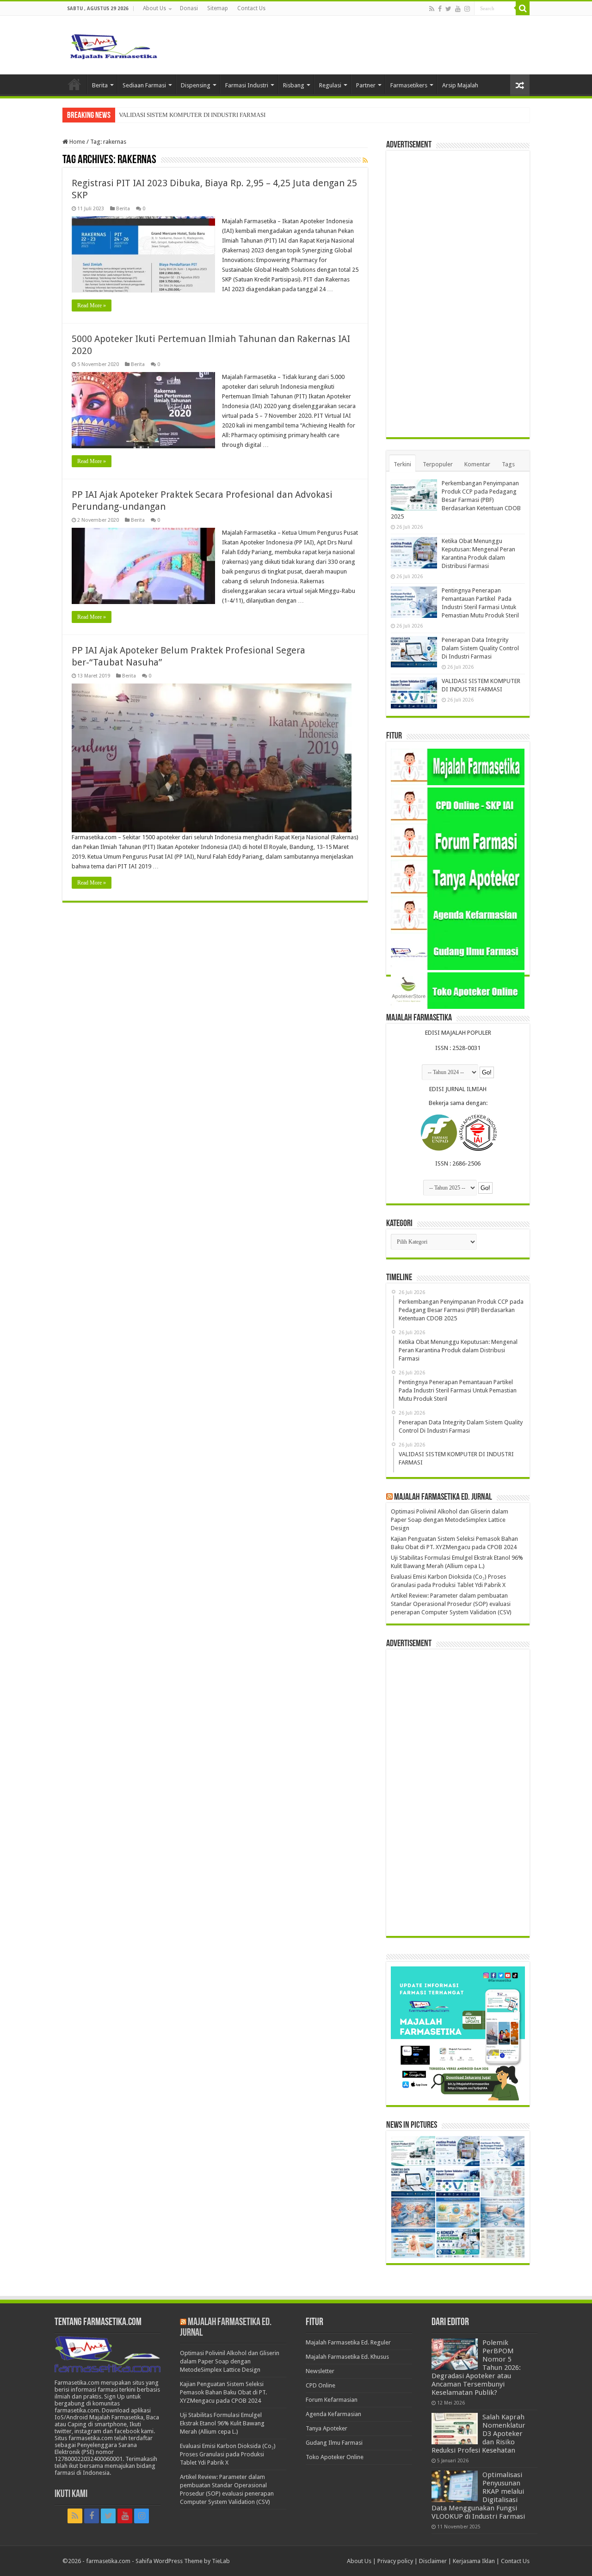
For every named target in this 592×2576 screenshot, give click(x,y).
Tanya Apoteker (327, 2428)
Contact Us (251, 8)
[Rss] (432, 9)
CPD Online (321, 2385)
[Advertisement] (458, 294)
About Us (154, 8)
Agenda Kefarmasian (333, 2414)
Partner (366, 85)
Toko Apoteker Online (335, 2457)
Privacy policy (395, 2561)
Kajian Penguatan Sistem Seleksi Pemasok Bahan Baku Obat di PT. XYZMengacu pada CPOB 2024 (223, 2392)
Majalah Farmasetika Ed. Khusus (347, 2357)
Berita (100, 85)
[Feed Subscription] (365, 160)
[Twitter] (448, 9)
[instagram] (467, 9)
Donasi (189, 8)
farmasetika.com (108, 2561)
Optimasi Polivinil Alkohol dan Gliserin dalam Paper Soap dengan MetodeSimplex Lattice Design (450, 1520)
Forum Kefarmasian (332, 2400)
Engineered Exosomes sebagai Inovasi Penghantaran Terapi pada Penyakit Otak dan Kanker (233, 115)
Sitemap (218, 8)
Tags (508, 464)
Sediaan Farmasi (144, 85)
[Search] (523, 8)
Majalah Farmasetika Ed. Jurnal (443, 1497)
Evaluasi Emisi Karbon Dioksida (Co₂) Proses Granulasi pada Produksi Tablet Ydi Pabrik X (228, 2454)
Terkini (402, 464)
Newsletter (320, 2371)
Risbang (294, 85)
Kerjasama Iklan (474, 2561)
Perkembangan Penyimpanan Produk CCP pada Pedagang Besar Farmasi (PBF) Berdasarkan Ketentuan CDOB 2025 (456, 500)
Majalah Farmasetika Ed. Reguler (348, 2342)
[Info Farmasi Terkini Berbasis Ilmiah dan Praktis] (113, 44)
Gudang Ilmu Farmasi (334, 2443)
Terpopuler (438, 464)
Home (74, 84)
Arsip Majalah (460, 85)
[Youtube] (458, 9)
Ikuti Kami (71, 2494)
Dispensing (196, 85)
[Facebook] (440, 9)
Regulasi (330, 85)
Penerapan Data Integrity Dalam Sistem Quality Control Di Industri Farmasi (480, 648)
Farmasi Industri (247, 85)
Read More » (92, 305)
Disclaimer (433, 2561)
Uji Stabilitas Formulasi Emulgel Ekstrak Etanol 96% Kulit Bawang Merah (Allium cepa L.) (222, 2423)
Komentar (477, 464)
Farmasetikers (409, 85)
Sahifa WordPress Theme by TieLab (183, 2561)
